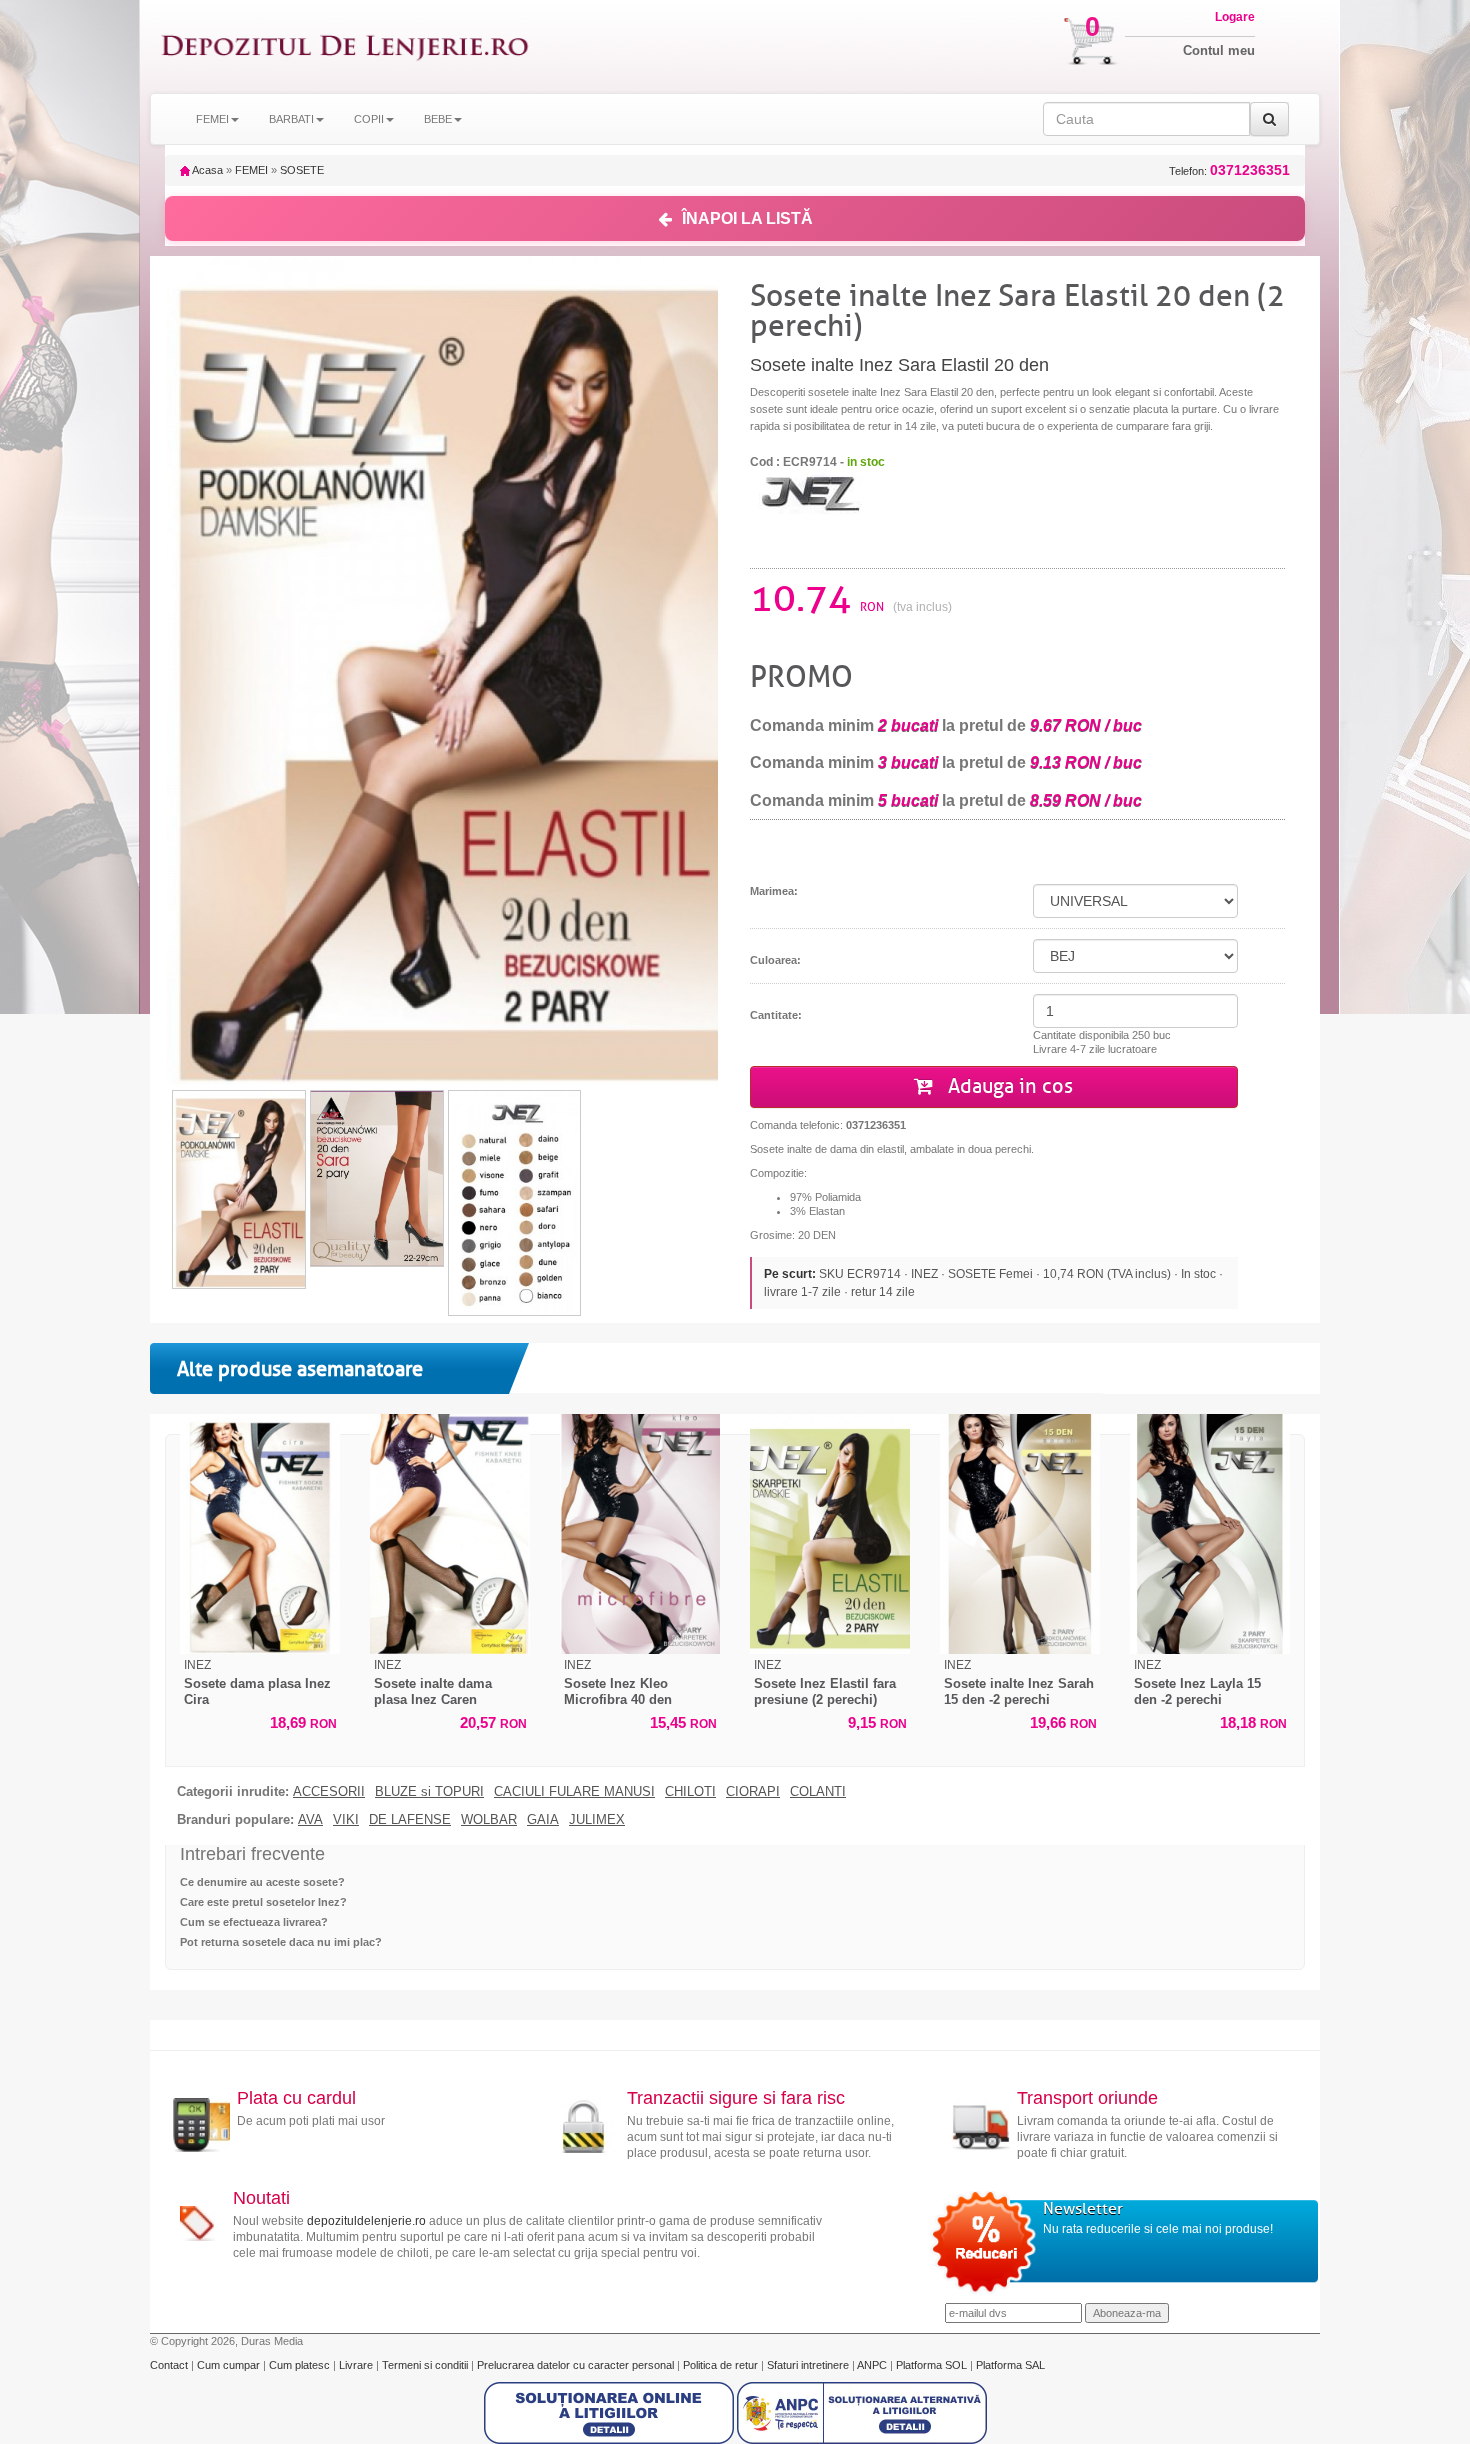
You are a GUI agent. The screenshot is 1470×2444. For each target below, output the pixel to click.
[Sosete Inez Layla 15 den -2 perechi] (1210, 1534)
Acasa (206, 170)
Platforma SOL (931, 2365)
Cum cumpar (230, 2365)
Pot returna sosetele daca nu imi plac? (281, 1942)
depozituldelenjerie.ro (366, 2221)
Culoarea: (775, 960)
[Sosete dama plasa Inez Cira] (260, 1534)
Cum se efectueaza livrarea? (254, 1922)
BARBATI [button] (291, 119)
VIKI (346, 1820)
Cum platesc (301, 2365)
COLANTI (818, 1792)
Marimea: (774, 891)
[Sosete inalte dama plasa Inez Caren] (450, 1534)
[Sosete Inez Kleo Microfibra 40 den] (640, 1534)
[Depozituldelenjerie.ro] (345, 46)
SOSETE (302, 170)
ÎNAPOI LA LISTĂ (747, 218)
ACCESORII (329, 1792)
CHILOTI (690, 1792)
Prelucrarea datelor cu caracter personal (577, 2365)
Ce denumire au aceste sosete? (262, 1882)
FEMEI (251, 170)
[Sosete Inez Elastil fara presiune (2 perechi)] (830, 1534)
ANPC (872, 2365)
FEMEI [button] (212, 119)
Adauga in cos (1008, 1086)
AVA (310, 1820)
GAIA (543, 1820)
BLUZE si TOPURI (429, 1792)
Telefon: (1229, 170)
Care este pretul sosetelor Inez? (263, 1902)
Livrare (357, 2365)
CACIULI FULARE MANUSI (574, 1792)
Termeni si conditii (426, 2365)
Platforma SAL (1010, 2365)
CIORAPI (753, 1792)
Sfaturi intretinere (809, 2365)
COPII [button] (369, 119)
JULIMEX (597, 1820)
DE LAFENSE (410, 1820)
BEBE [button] (438, 119)
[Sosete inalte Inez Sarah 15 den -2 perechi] (1020, 1534)
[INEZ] (810, 491)
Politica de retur (722, 2365)
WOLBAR (489, 1820)
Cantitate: (776, 1015)
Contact (170, 2365)
